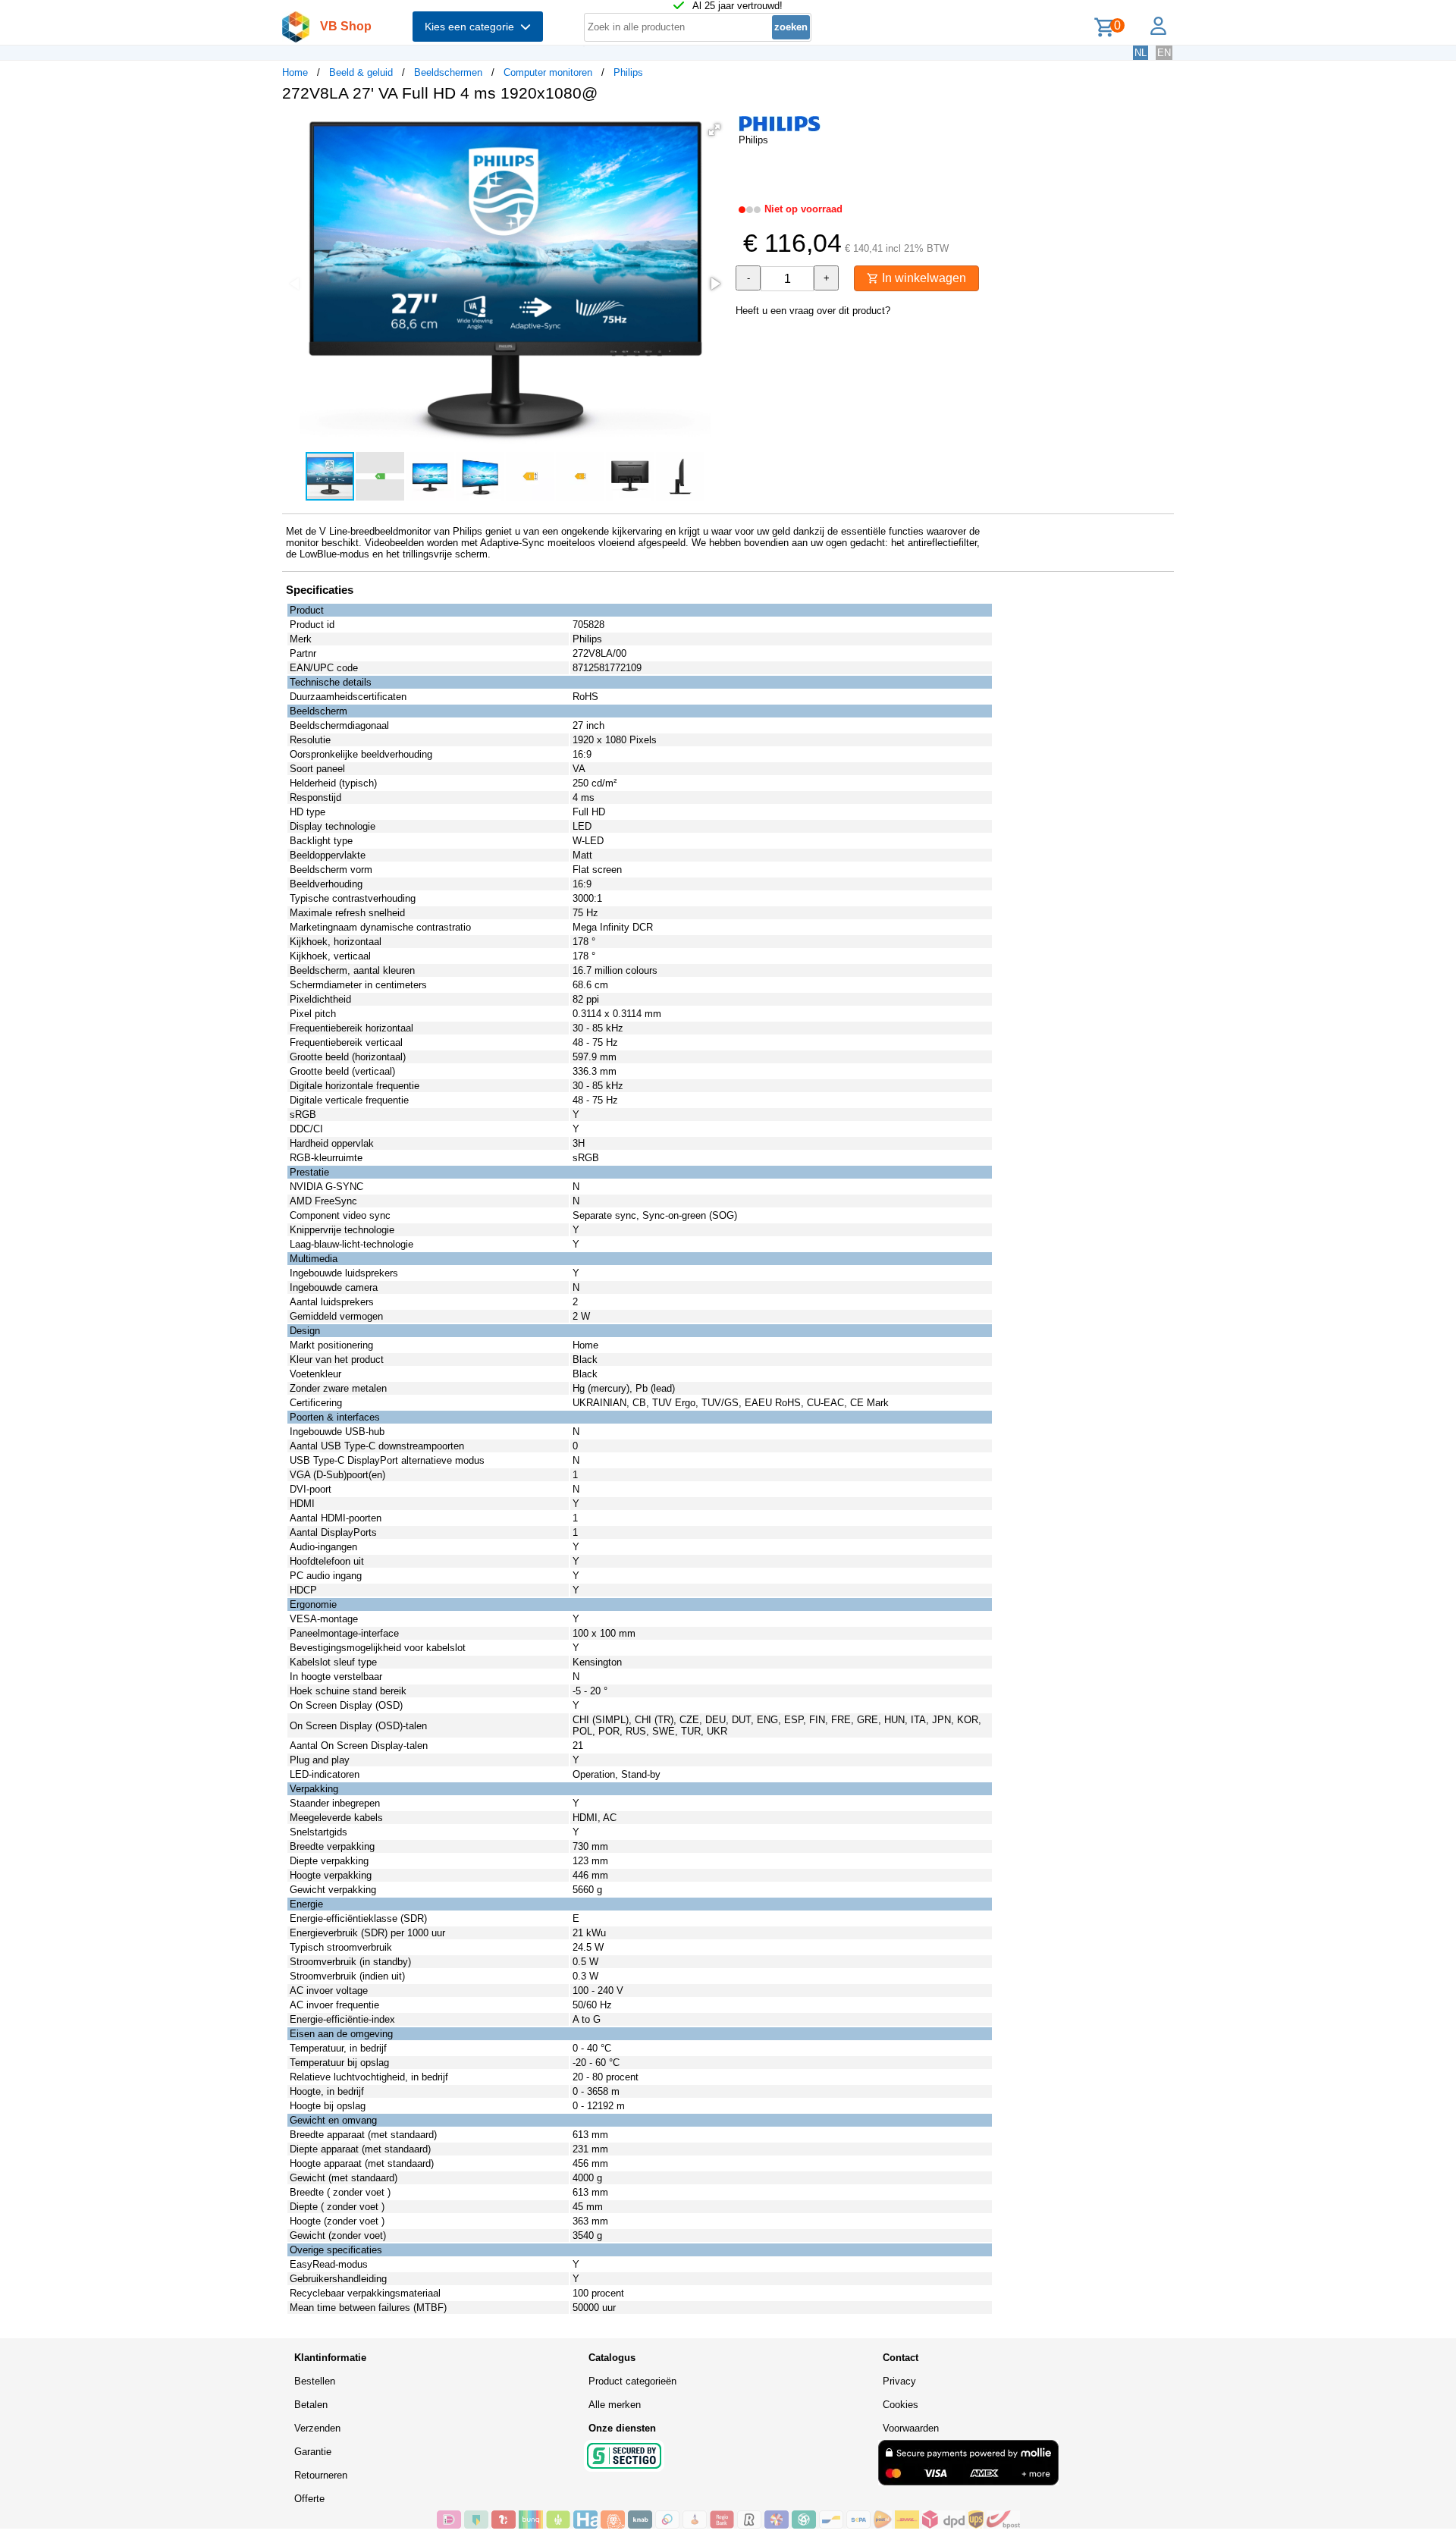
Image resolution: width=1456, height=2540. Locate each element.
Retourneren (321, 2475)
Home (295, 72)
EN (1164, 53)
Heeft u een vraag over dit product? (813, 311)
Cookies (901, 2405)
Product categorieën (632, 2381)
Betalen (311, 2405)
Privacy (899, 2381)
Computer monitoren (548, 72)
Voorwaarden (911, 2428)
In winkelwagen (923, 278)
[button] (714, 130)
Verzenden (317, 2428)
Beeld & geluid (361, 72)
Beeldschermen (448, 72)
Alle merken (615, 2405)
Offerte (309, 2499)
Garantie (313, 2452)
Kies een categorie (472, 27)
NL (1141, 53)
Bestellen (315, 2381)
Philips (628, 72)
